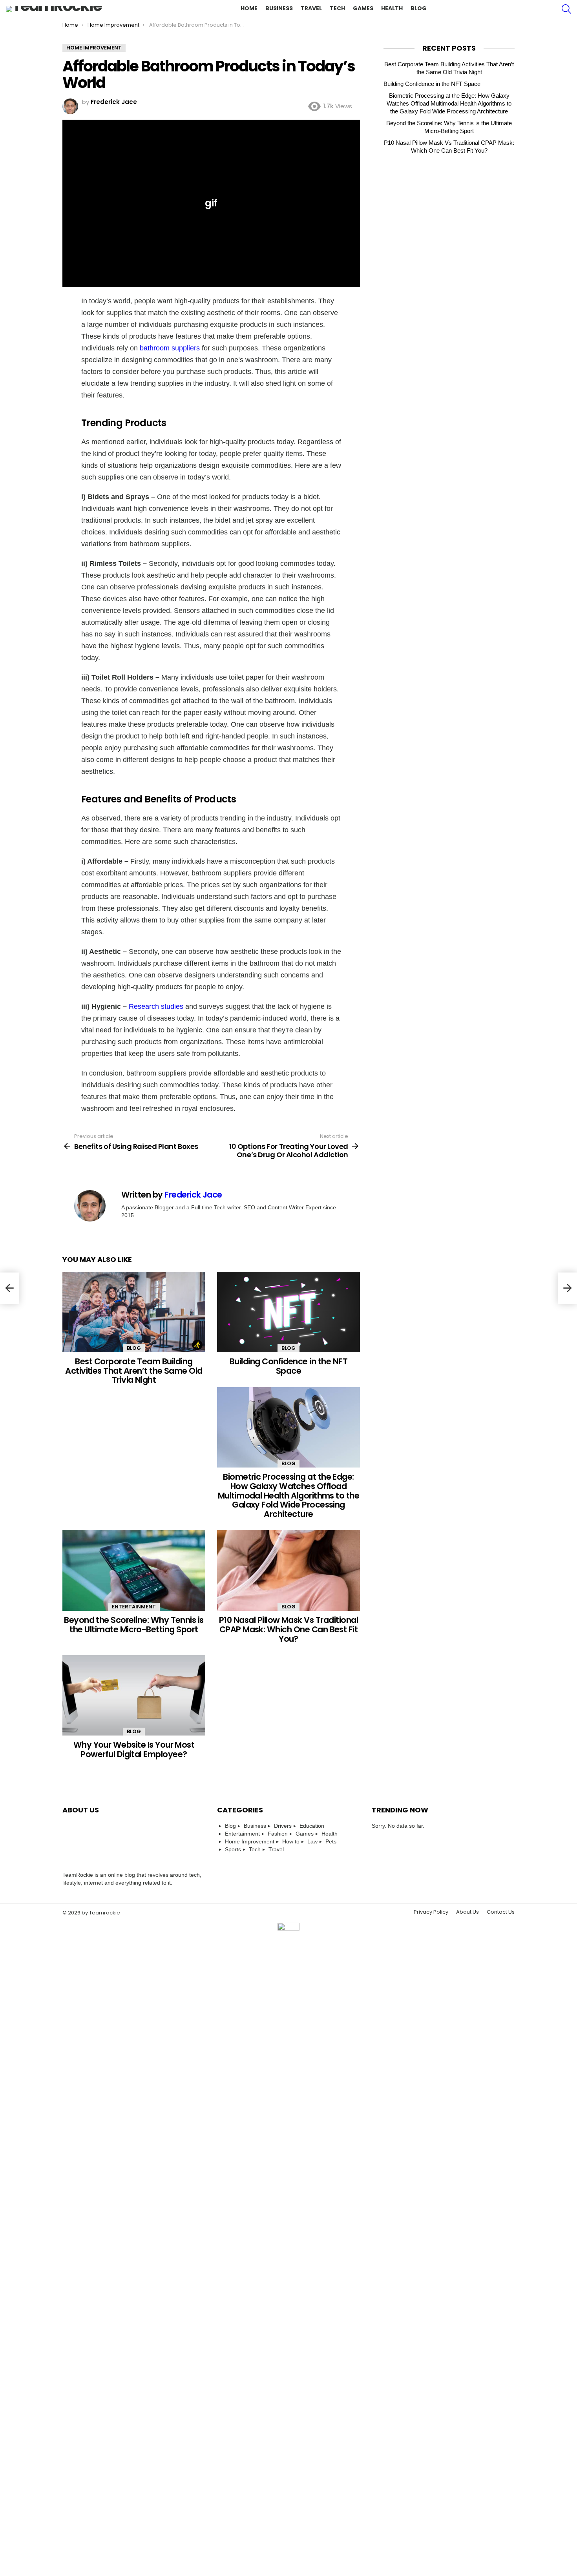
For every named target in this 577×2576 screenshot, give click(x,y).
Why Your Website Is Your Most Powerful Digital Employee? (134, 1749)
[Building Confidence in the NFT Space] (288, 1312)
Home (249, 8)
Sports (233, 1849)
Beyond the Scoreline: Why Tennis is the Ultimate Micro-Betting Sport (134, 1625)
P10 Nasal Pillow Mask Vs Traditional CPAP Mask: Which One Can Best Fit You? (288, 1629)
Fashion (278, 1834)
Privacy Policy (431, 1912)
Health (392, 8)
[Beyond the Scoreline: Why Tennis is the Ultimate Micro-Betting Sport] (134, 1571)
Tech (337, 8)
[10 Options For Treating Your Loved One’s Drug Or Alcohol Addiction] (568, 1288)
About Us (467, 1912)
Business (279, 8)
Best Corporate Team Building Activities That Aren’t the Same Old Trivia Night (134, 1371)
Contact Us (501, 1912)
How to (291, 1841)
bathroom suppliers (170, 348)
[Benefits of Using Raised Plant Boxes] (9, 1288)
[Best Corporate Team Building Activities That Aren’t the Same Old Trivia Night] (134, 1312)
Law (312, 1841)
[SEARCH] (566, 9)
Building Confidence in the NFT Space (288, 1366)
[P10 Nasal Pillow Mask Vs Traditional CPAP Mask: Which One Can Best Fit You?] (288, 1571)
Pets (331, 1841)
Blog (419, 8)
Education (312, 1826)
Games (363, 8)
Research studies (157, 1006)
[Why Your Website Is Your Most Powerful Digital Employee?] (134, 1695)
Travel (311, 8)
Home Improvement (250, 1841)
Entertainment (134, 1607)
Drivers (283, 1826)
